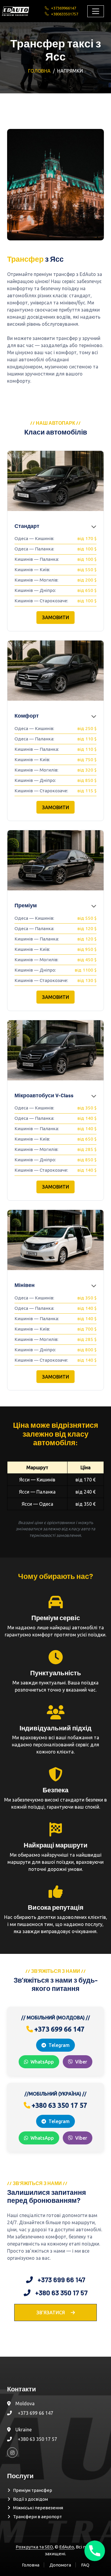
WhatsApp (42, 2062)
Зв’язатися (51, 2313)
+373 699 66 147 (36, 2413)
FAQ (85, 2565)
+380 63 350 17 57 (37, 2439)
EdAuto (67, 2547)
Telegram (59, 2045)
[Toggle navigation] (96, 11)
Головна (39, 71)
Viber (81, 2062)
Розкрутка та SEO (34, 2547)
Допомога (60, 2565)
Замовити (55, 617)
